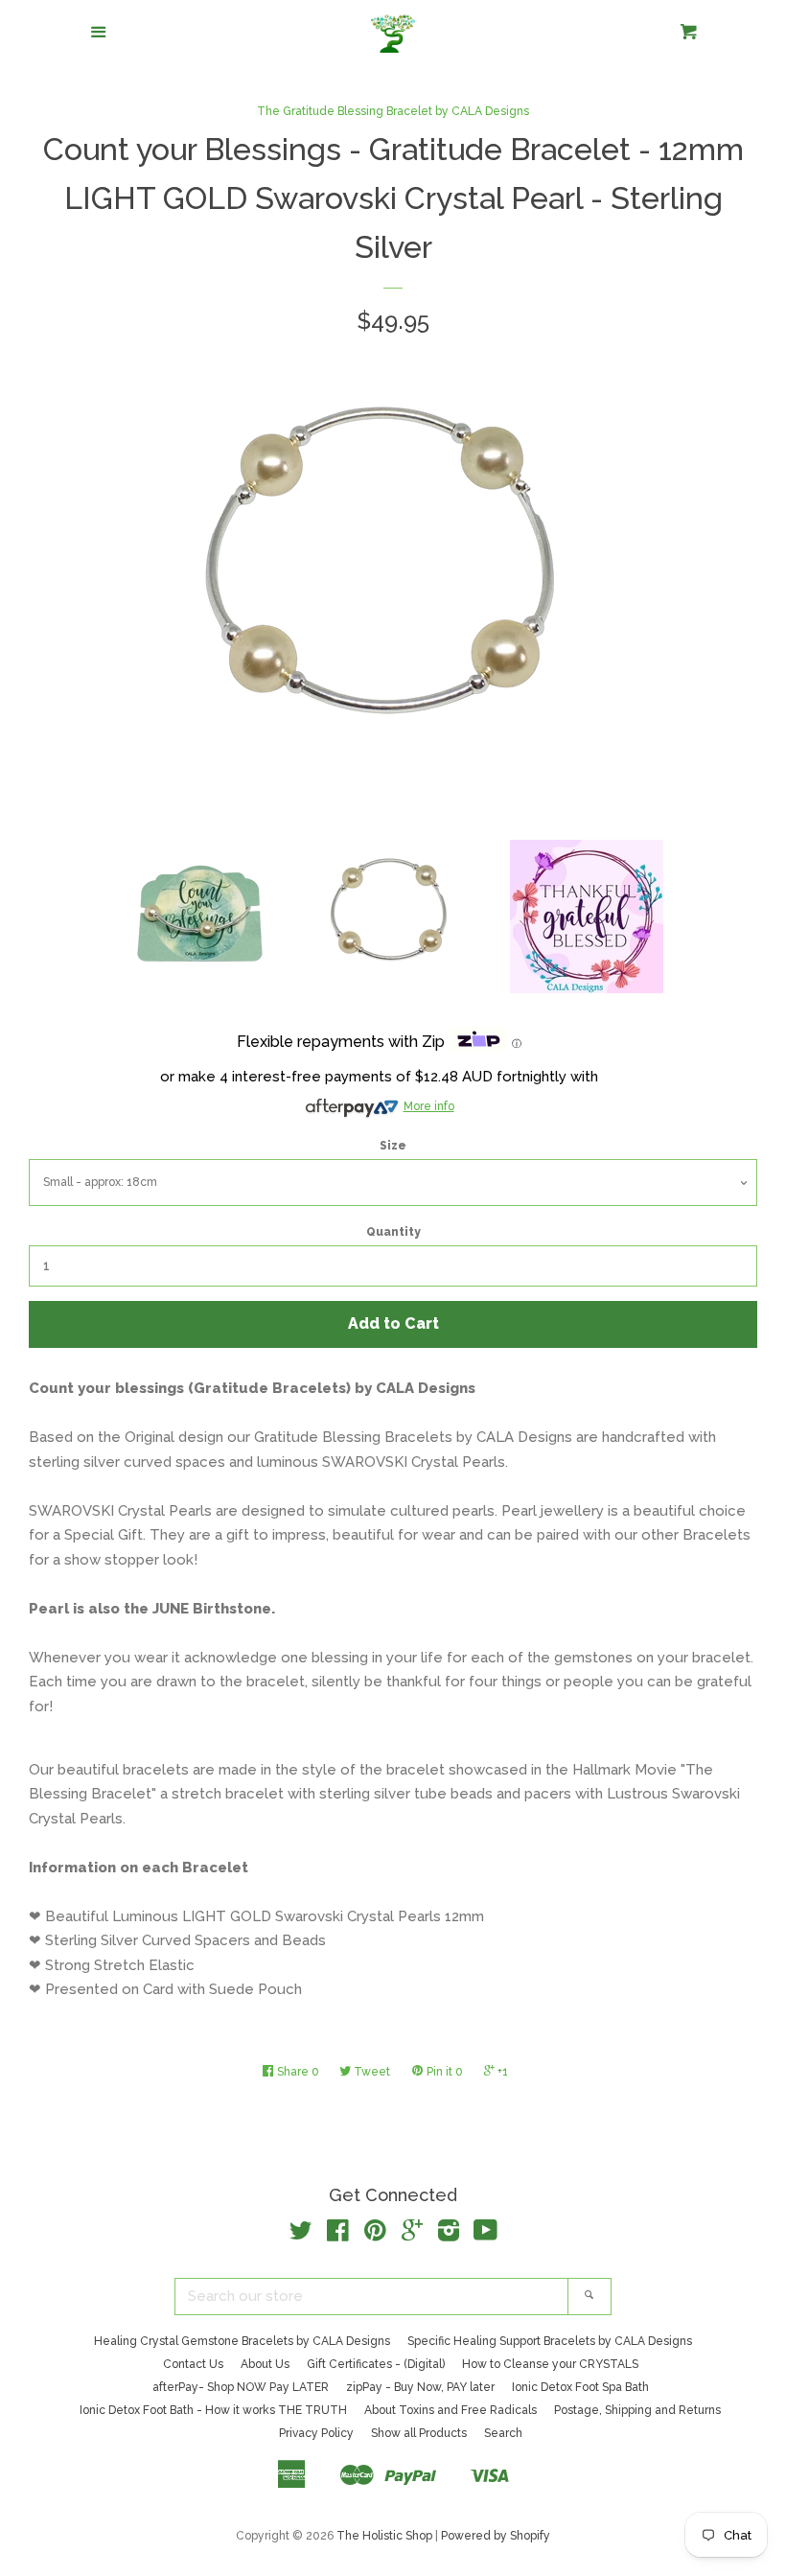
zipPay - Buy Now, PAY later (420, 2387)
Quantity (393, 1232)
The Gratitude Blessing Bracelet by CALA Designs (393, 111)
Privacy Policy (316, 2433)
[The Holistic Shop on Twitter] (301, 2235)
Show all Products (419, 2433)
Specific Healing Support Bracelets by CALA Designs (550, 2341)
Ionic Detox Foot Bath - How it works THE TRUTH (213, 2410)
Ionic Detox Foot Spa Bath (580, 2387)
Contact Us (193, 2364)
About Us (265, 2364)
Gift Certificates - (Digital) (376, 2364)
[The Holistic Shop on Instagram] (449, 2235)
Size (393, 1146)
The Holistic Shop (384, 2536)
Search (503, 2433)
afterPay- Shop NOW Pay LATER (241, 2387)
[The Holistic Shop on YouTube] (485, 2235)
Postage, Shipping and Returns (637, 2410)
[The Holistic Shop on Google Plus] (412, 2235)
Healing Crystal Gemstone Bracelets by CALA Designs (242, 2341)
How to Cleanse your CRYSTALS (550, 2364)
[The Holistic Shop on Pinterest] (375, 2235)
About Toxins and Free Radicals (451, 2410)
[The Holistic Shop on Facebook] (338, 2235)
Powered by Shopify (496, 2536)
